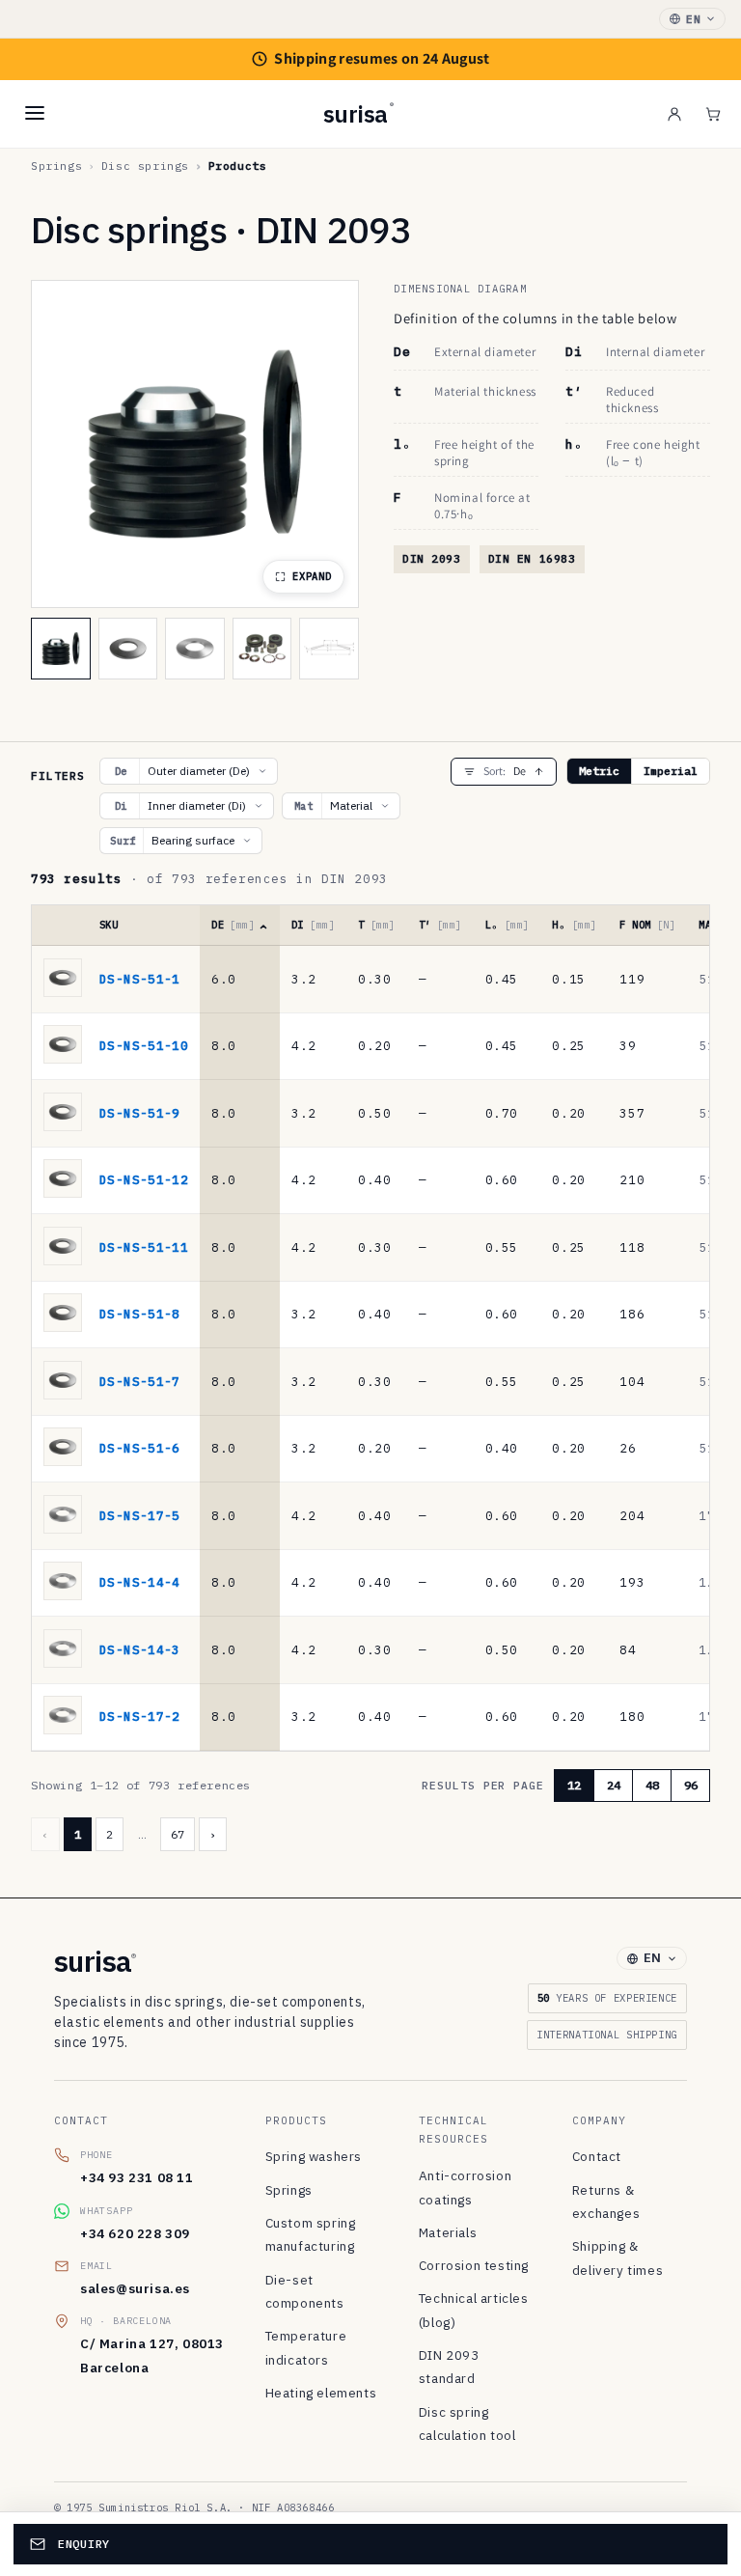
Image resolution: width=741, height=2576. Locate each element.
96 (691, 1785)
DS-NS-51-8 (140, 1314)
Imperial (671, 771)
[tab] (61, 649)
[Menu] (35, 113)
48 (652, 1785)
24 (614, 1785)
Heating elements (321, 2393)
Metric (599, 771)
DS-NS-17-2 (140, 1716)
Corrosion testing (474, 2265)
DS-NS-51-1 (140, 979)
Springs (289, 2190)
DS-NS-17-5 (140, 1515)
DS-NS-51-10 (144, 1045)
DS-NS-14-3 (140, 1649)
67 (178, 1834)
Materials (448, 2232)
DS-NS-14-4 (140, 1582)
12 (574, 1785)
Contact (597, 2156)
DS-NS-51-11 (144, 1247)
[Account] (674, 114)
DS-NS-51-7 (140, 1381)
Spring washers (314, 2156)
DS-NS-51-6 (140, 1448)
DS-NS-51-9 (140, 1113)
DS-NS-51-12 (144, 1179)
